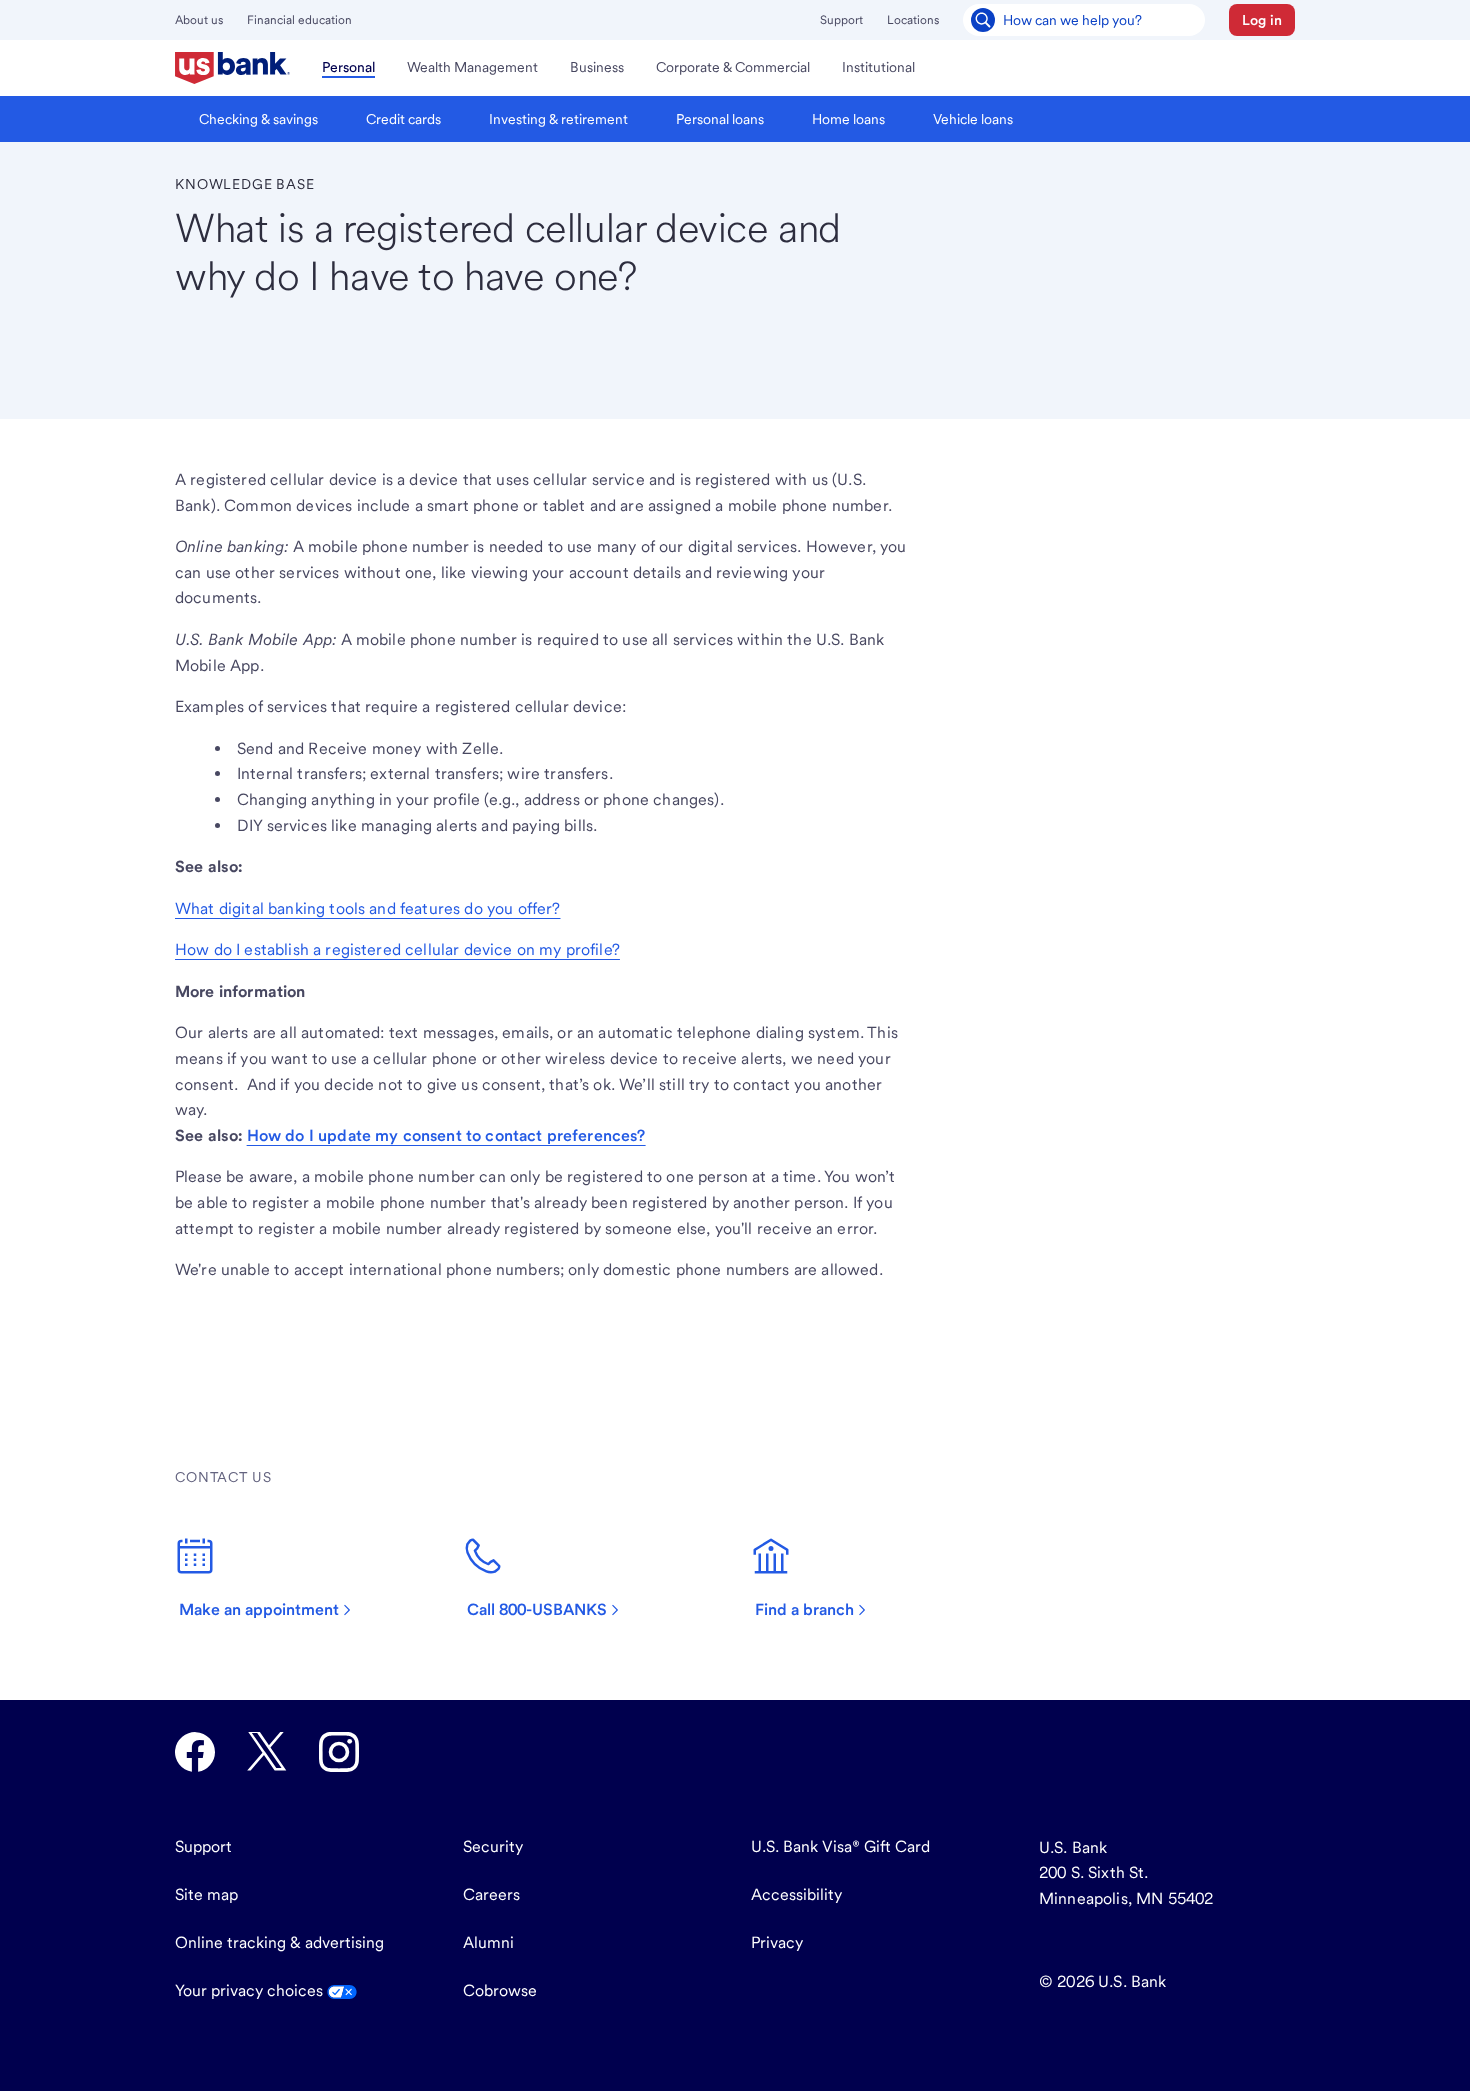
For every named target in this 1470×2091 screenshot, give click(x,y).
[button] (1262, 20)
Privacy (777, 1942)
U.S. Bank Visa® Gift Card (840, 1846)
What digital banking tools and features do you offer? (367, 908)
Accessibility (796, 1894)
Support (841, 20)
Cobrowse (500, 1990)
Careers (491, 1894)
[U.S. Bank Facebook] (195, 1752)
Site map (206, 1894)
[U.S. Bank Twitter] (267, 1752)
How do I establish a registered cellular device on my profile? (397, 949)
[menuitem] (232, 68)
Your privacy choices (251, 1990)
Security (493, 1846)
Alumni (488, 1942)
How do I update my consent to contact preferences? (446, 1135)
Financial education (299, 20)
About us (199, 20)
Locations (913, 20)
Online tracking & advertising (279, 1942)
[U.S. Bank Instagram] (339, 1752)
